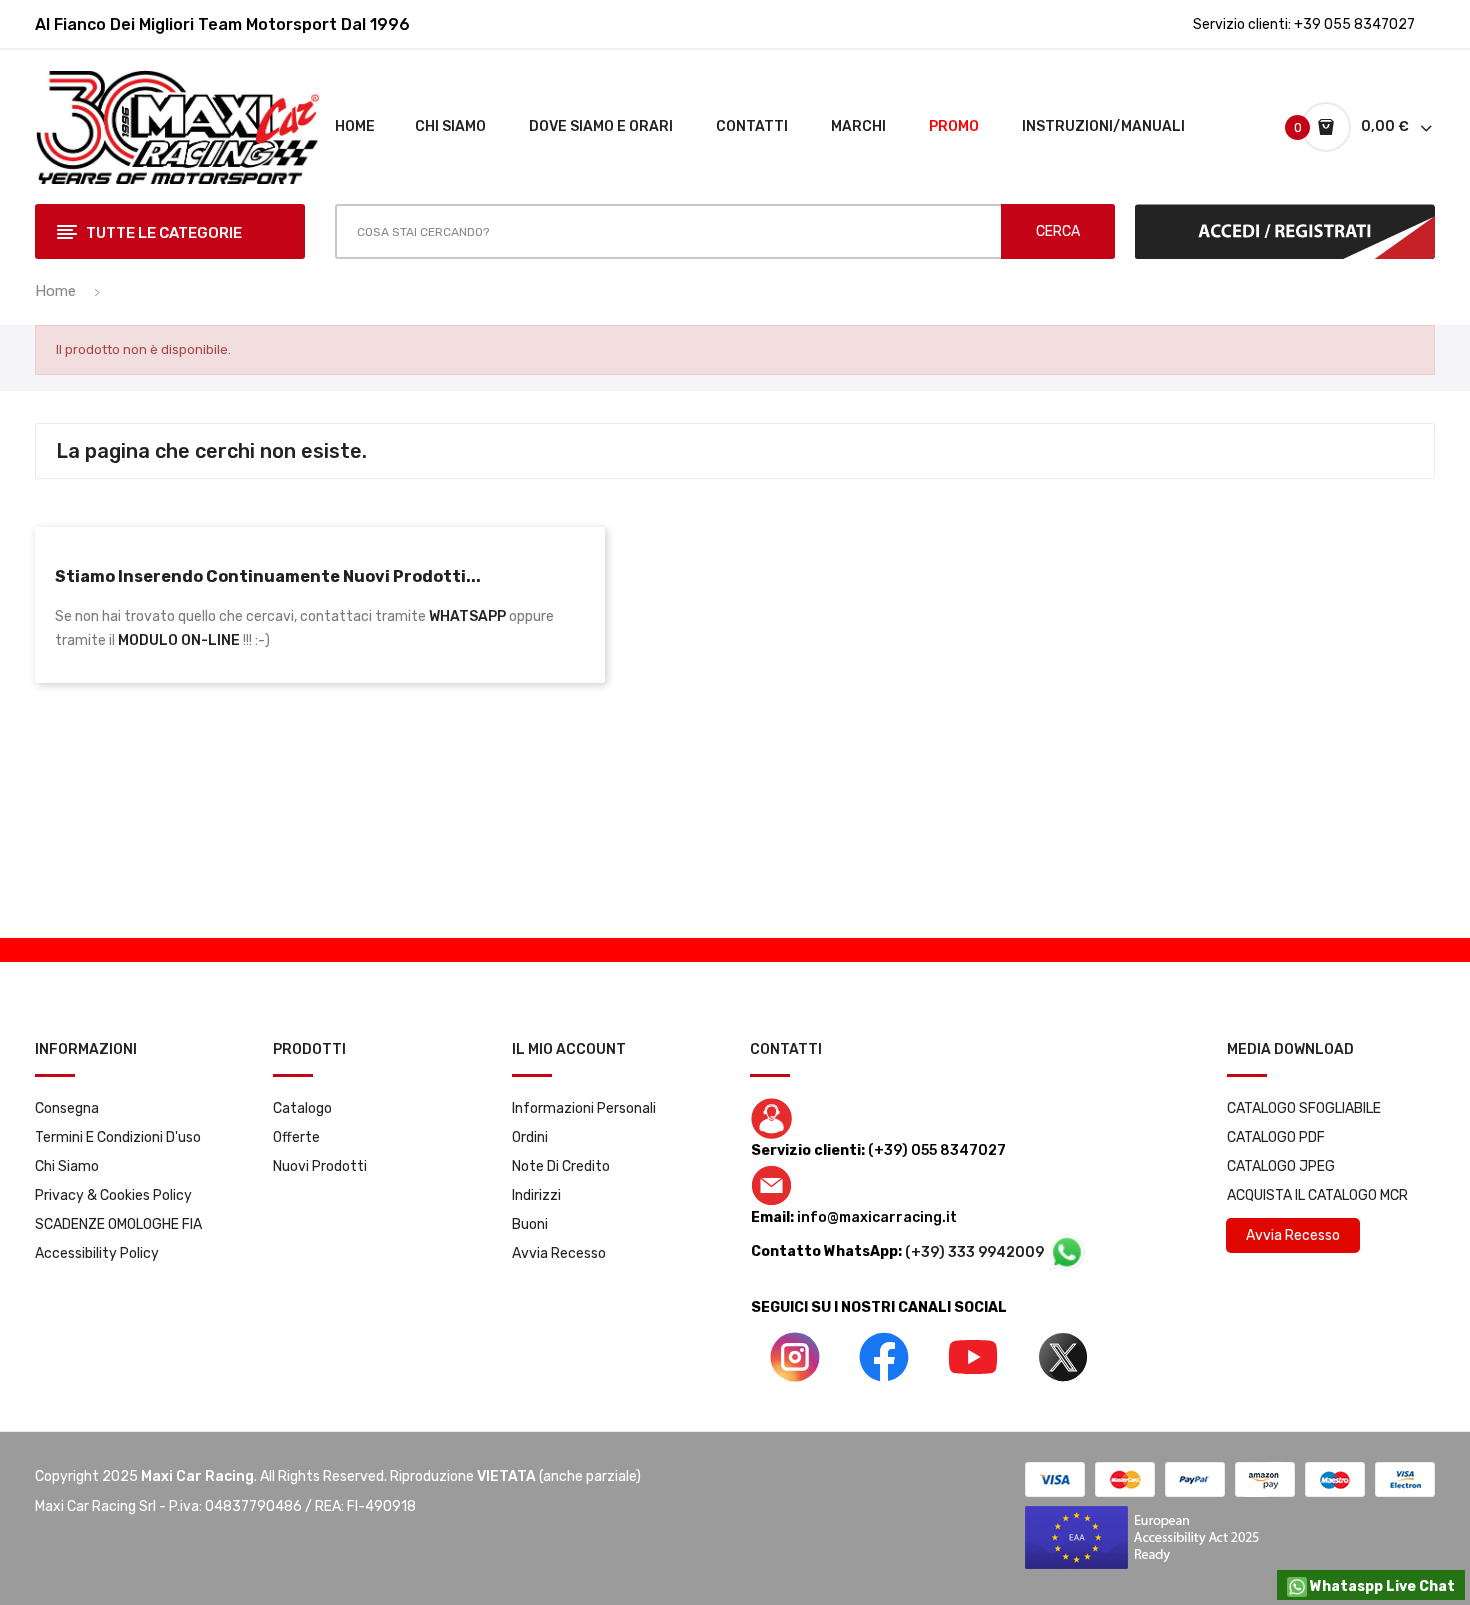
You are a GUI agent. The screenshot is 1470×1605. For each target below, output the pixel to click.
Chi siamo (67, 1166)
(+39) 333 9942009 (976, 1252)
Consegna (67, 1108)
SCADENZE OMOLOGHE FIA (118, 1224)
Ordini (530, 1137)
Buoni (530, 1224)
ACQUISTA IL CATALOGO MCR (1317, 1195)
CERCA (1058, 231)
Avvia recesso (559, 1253)
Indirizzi (536, 1195)
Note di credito (561, 1166)
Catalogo (302, 1108)
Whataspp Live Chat (1381, 1586)
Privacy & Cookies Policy (113, 1195)
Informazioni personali (584, 1108)
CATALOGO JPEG (1281, 1166)
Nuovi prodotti (320, 1166)
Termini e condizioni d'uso (118, 1137)
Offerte (296, 1137)
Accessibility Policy (97, 1253)
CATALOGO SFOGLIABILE (1304, 1108)
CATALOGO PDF (1276, 1137)
